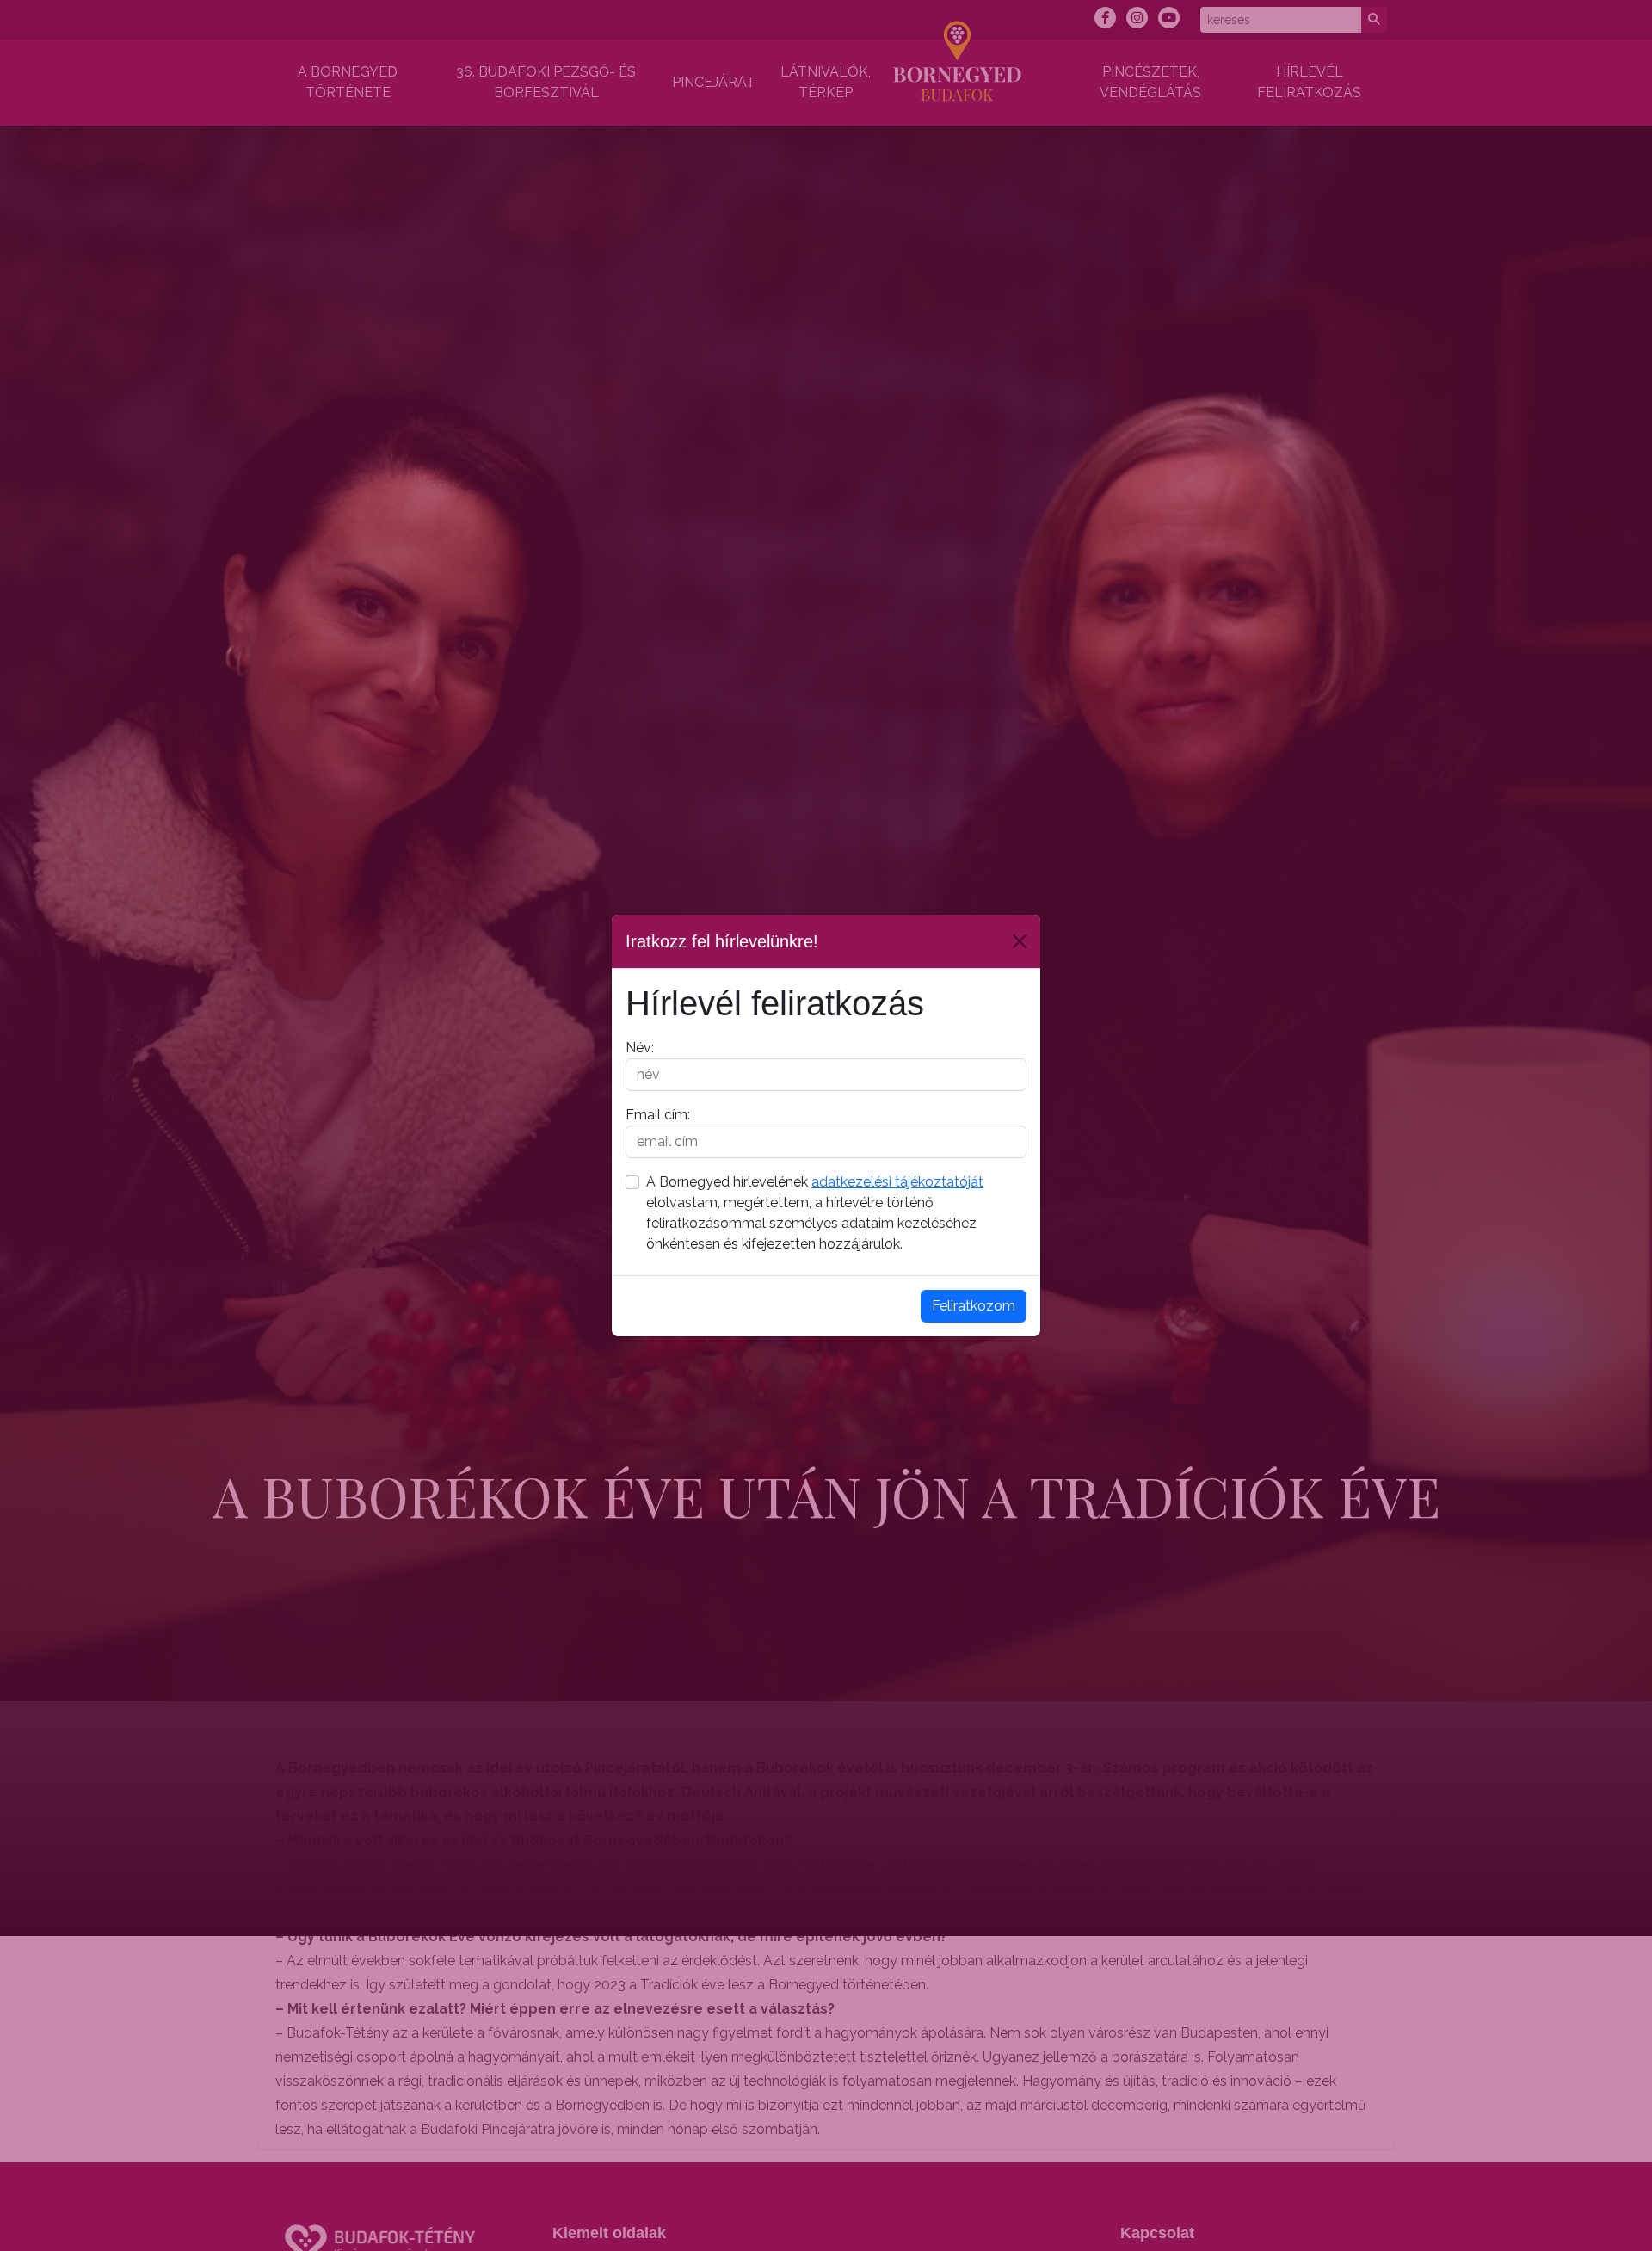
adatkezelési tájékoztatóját (897, 1182)
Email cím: (658, 1115)
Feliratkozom (974, 1306)
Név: (640, 1048)
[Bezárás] (1020, 941)
